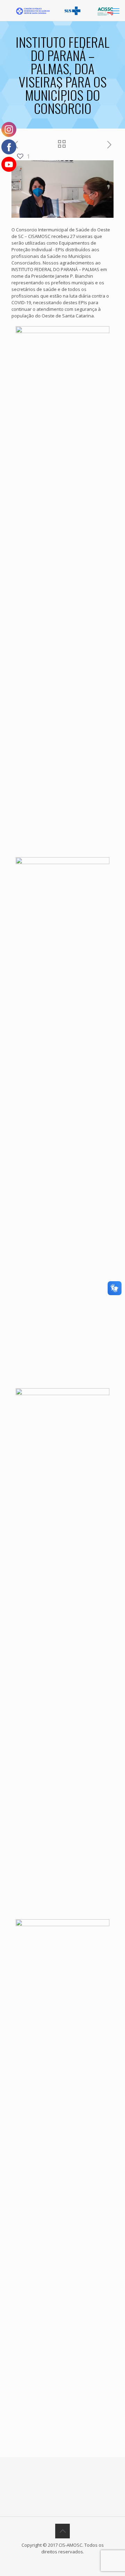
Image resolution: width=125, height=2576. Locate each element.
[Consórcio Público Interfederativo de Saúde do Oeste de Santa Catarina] (65, 10)
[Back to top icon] (62, 2531)
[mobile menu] (116, 10)
